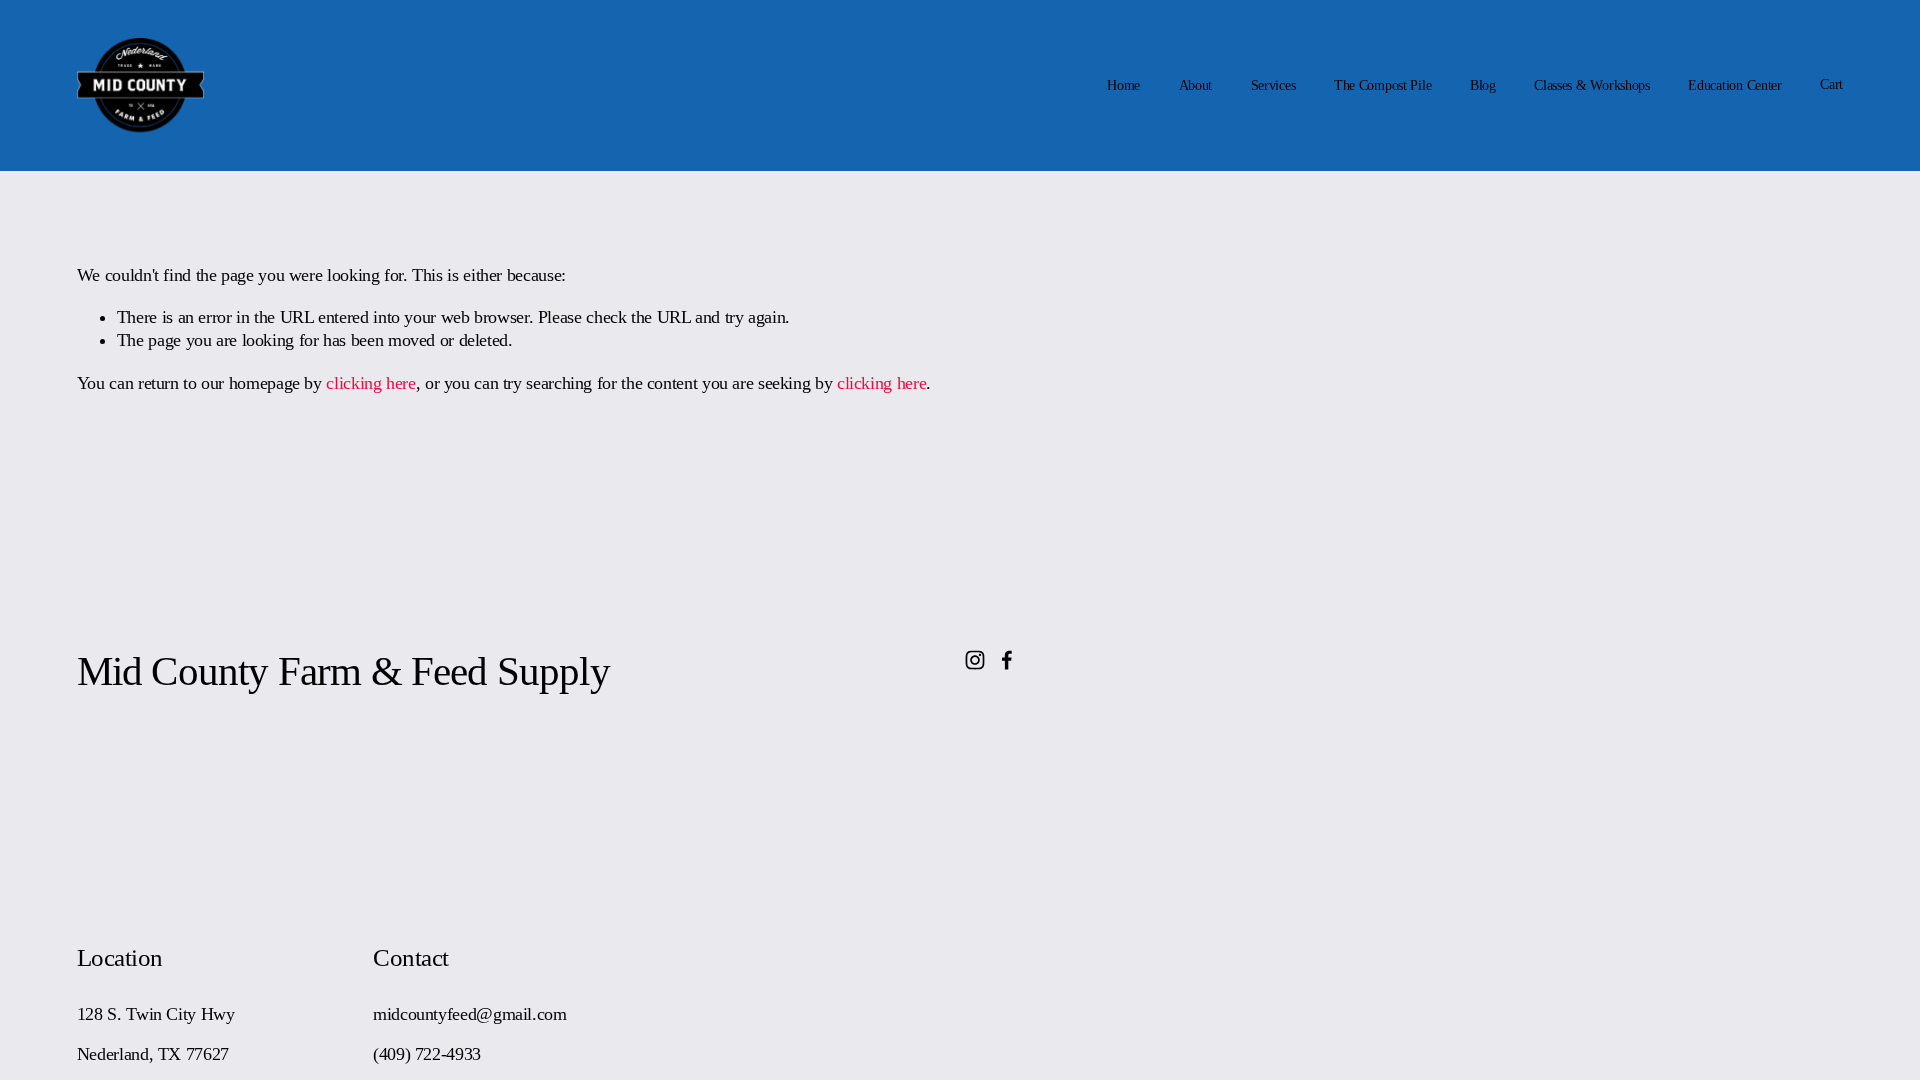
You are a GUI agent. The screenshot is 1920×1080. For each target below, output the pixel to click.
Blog (1483, 85)
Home (1123, 85)
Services (1273, 85)
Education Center (1735, 85)
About (1196, 85)
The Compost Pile (1383, 85)
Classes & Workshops (1592, 85)
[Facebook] (1007, 660)
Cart (1831, 84)
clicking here (370, 383)
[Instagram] (975, 660)
